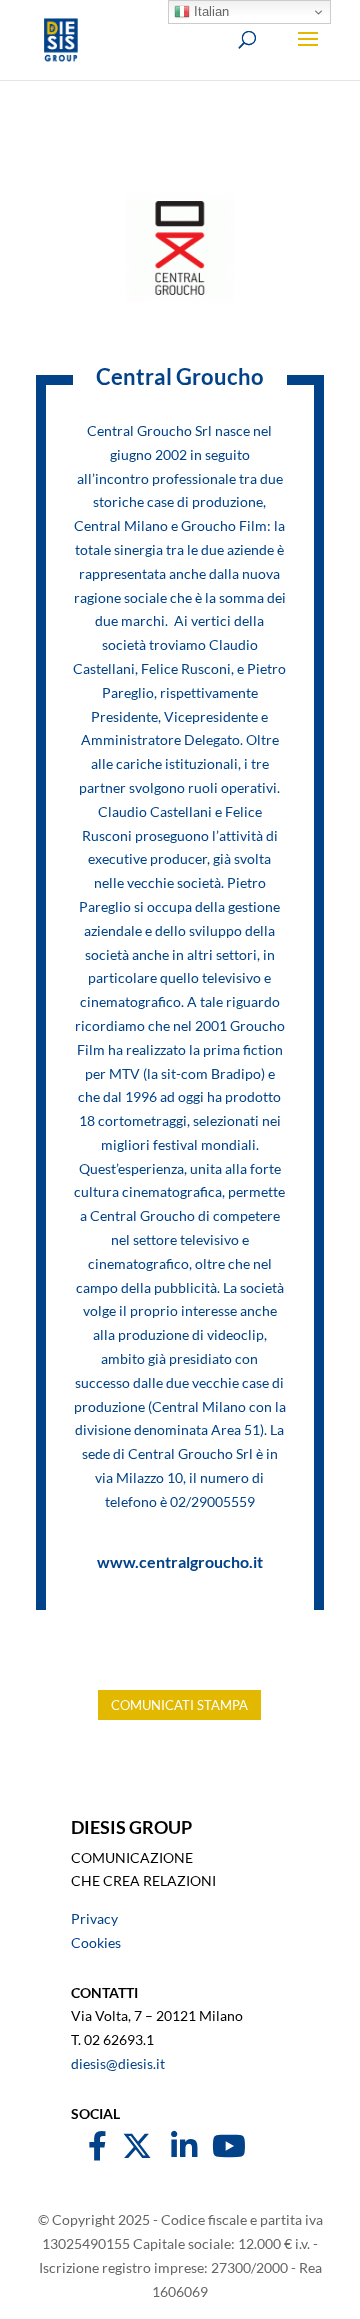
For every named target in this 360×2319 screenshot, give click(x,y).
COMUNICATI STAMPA (179, 1705)
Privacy (94, 1918)
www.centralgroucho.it (180, 1561)
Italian (209, 11)
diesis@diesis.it (118, 2063)
